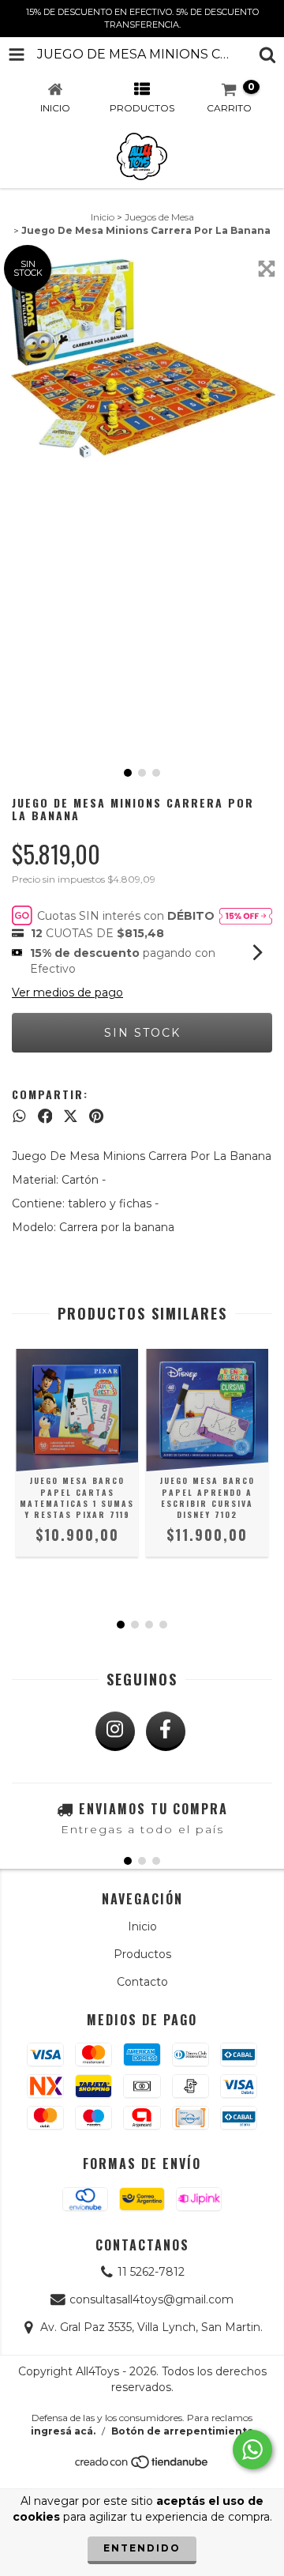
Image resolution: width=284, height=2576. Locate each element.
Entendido (142, 2548)
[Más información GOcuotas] (246, 916)
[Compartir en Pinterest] (96, 1117)
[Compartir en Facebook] (45, 1117)
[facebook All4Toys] (166, 1731)
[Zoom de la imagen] (267, 269)
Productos (142, 1954)
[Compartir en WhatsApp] (19, 1117)
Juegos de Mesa (159, 217)
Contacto (142, 1982)
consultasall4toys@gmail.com (151, 2299)
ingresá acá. (63, 2431)
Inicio (103, 217)
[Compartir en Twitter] (71, 1117)
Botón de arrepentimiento (183, 2431)
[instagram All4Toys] (115, 1731)
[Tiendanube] (142, 2466)
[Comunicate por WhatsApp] (252, 2450)
